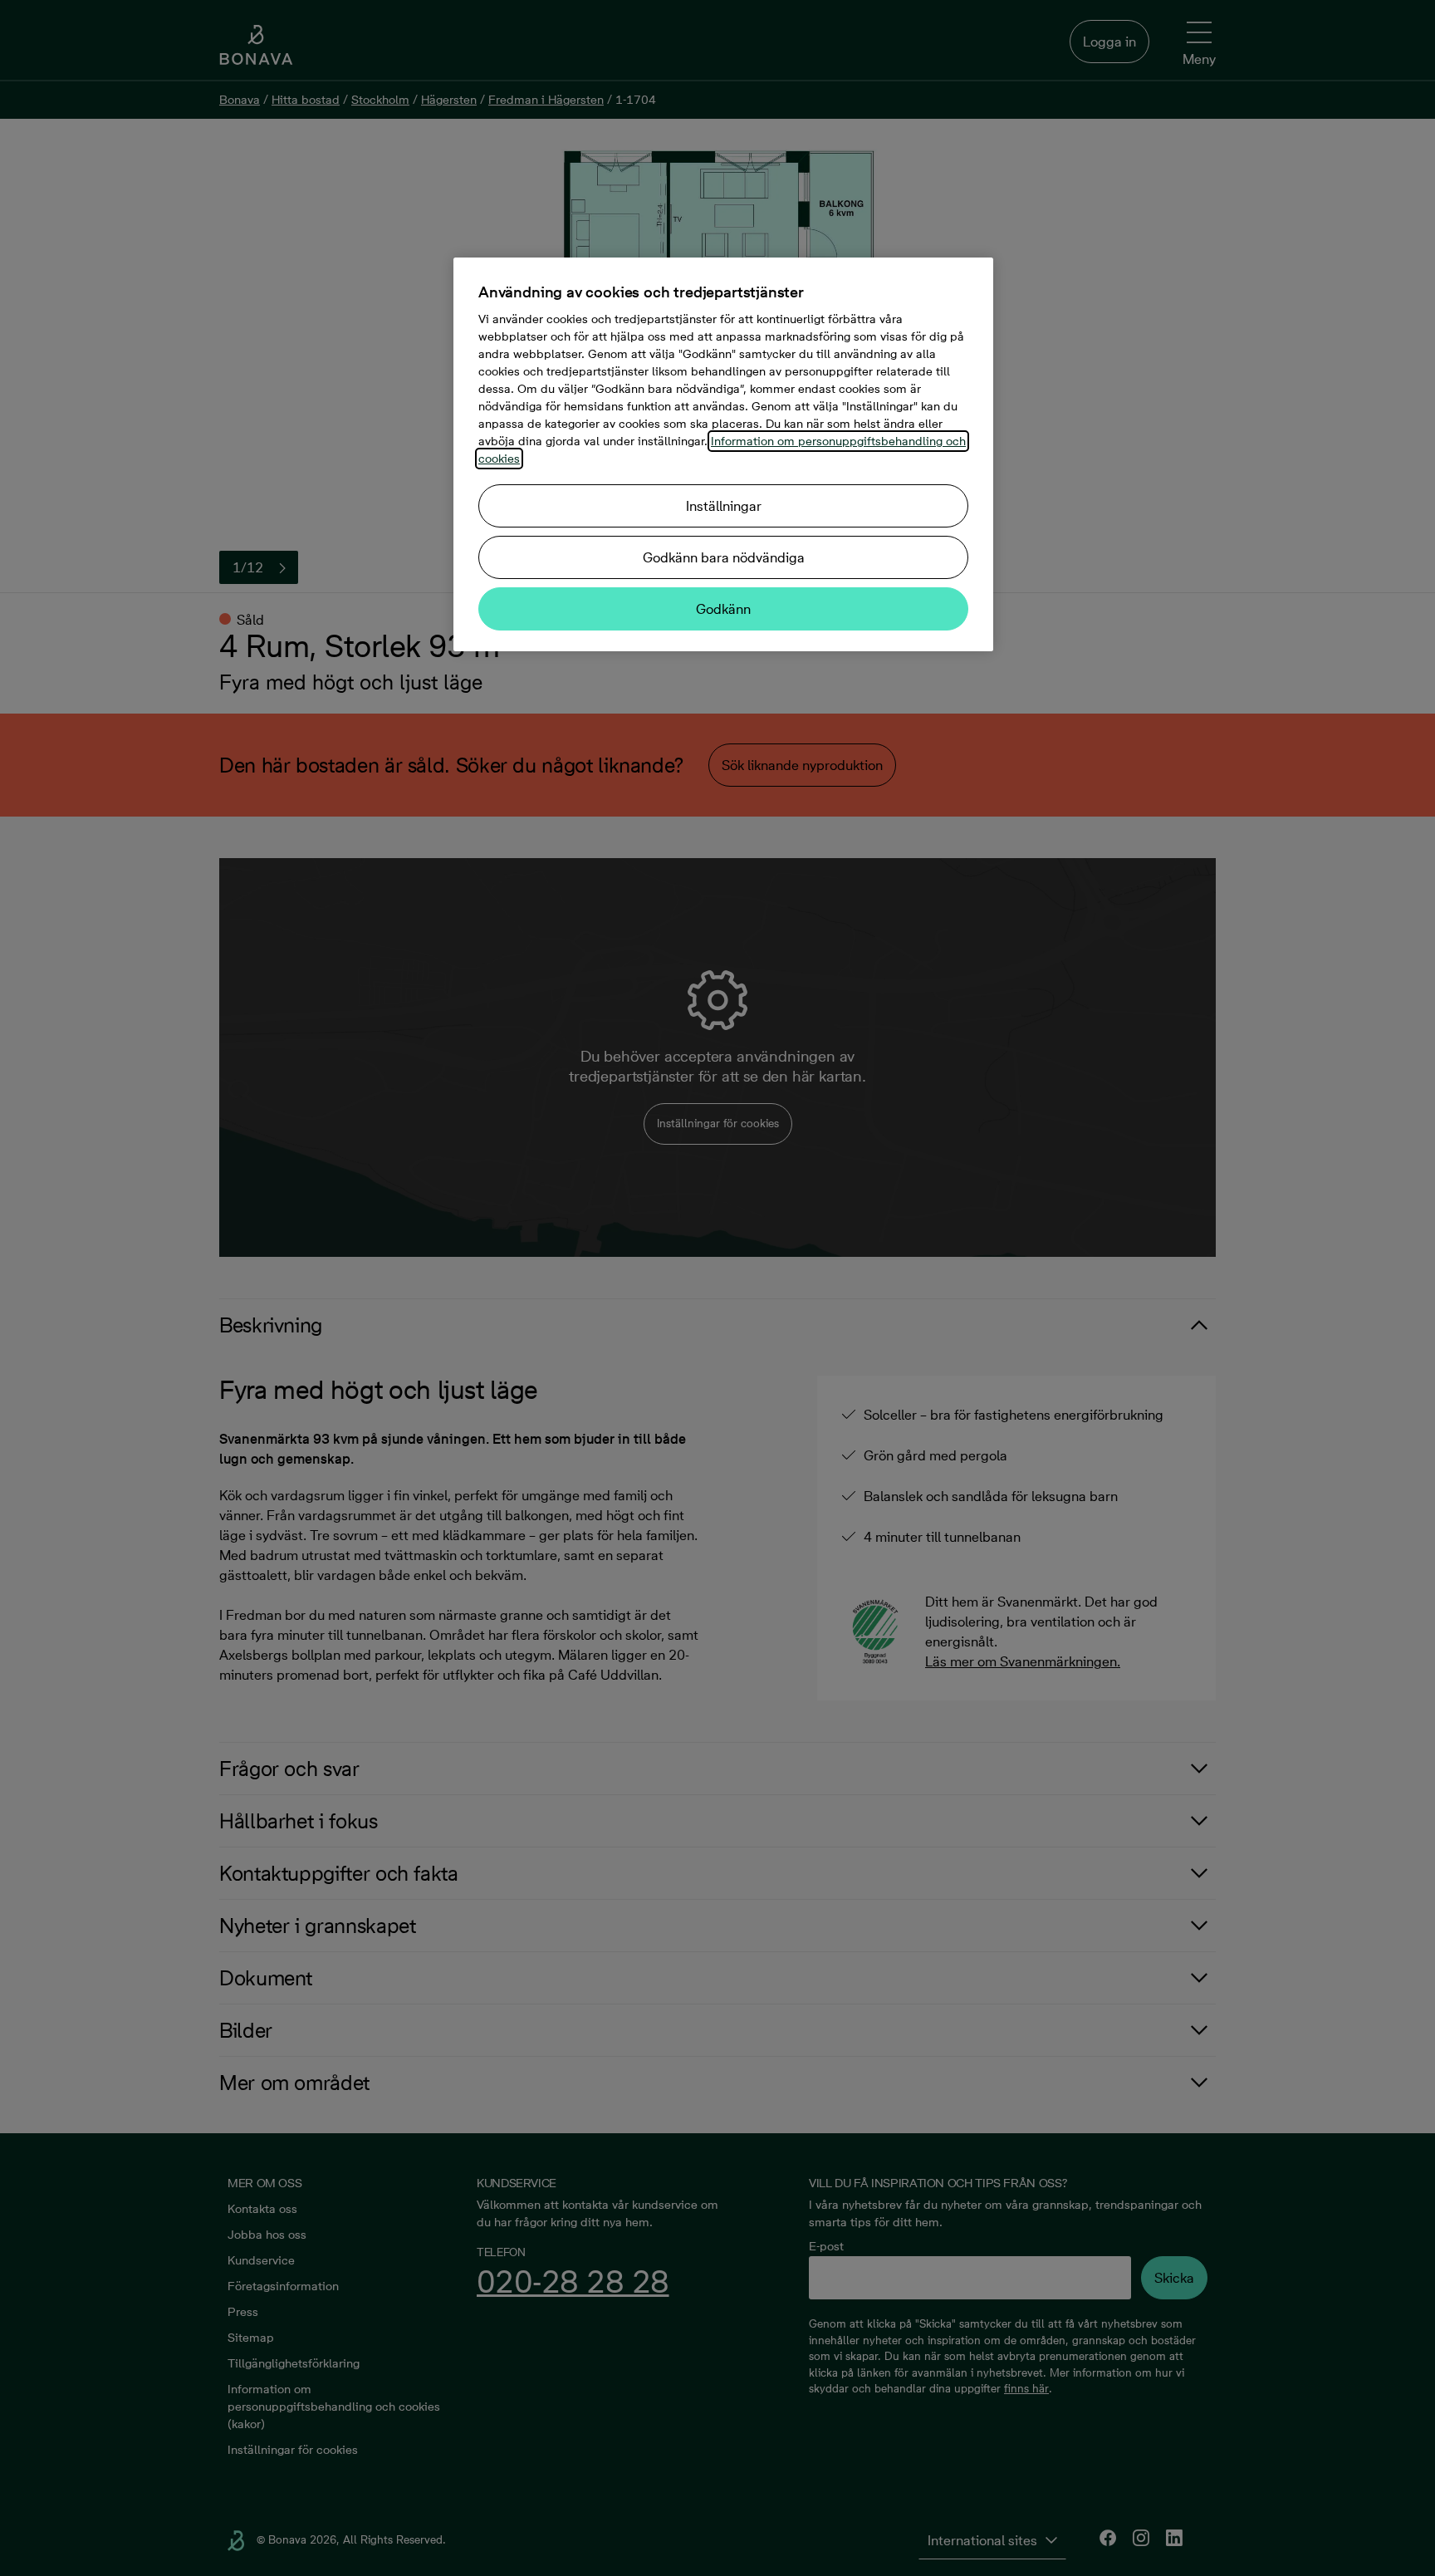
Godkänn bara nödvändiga (724, 557)
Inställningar (724, 506)
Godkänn (723, 609)
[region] (723, 454)
